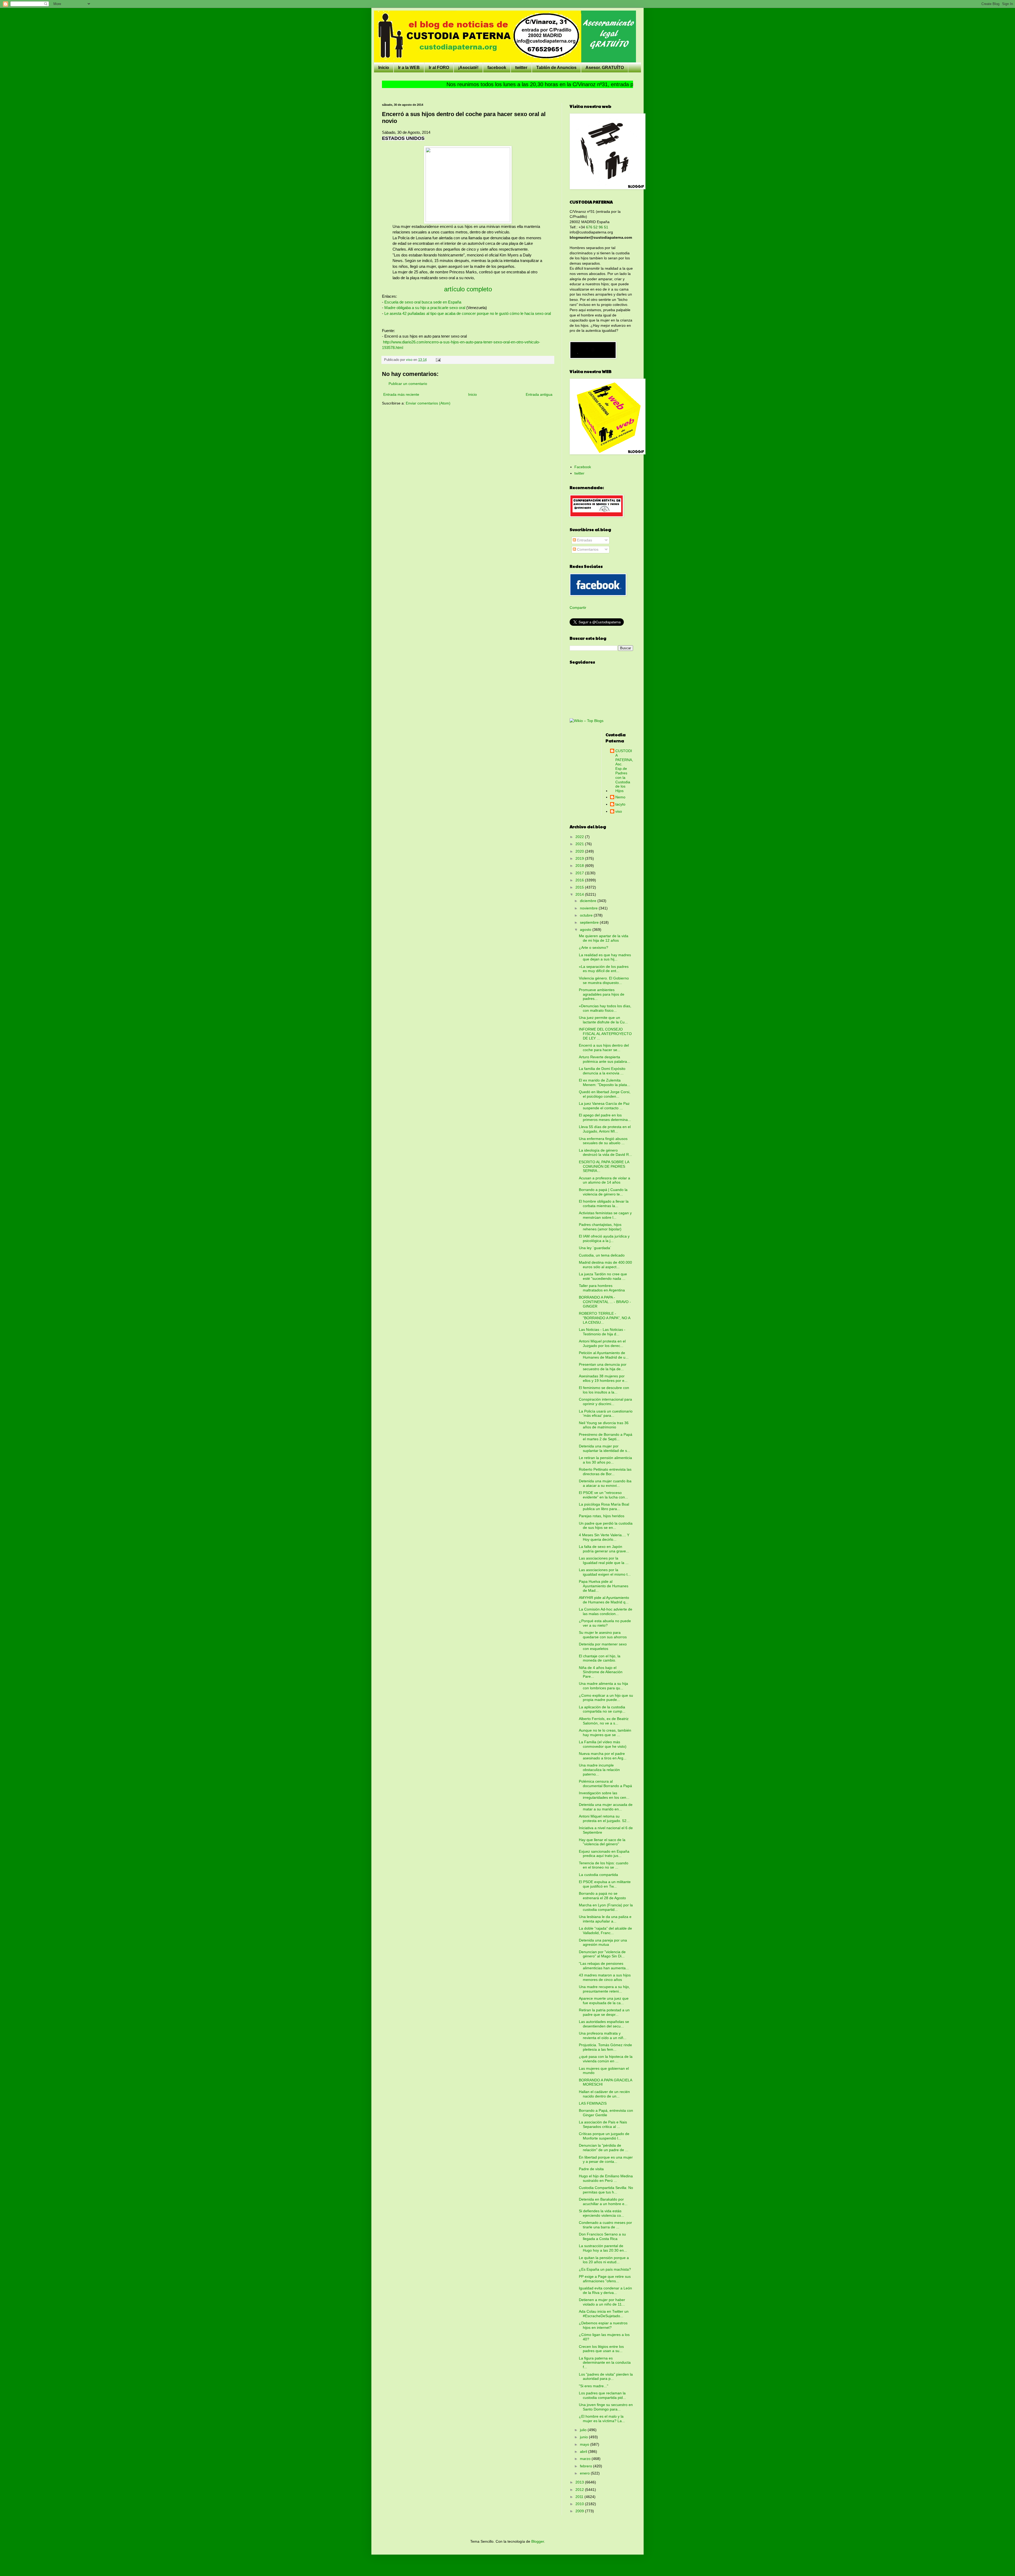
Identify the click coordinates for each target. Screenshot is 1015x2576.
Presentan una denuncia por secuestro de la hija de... (603, 1367)
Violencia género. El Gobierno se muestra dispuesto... (604, 980)
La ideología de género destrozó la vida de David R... (605, 1153)
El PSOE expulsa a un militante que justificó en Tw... (605, 1884)
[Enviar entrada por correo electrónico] (438, 360)
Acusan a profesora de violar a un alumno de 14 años (605, 1180)
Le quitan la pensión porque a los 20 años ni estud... (604, 2260)
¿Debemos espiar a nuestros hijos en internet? (603, 2325)
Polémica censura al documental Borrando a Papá (605, 1784)
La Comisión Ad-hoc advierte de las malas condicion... (606, 1611)
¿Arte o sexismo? (594, 947)
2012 (580, 2490)
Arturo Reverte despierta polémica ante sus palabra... (605, 1059)
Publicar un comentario (408, 384)
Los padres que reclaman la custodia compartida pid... (602, 2395)
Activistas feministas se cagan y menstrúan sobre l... (605, 1215)
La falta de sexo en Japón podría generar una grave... (604, 1549)
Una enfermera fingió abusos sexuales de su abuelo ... (603, 1141)
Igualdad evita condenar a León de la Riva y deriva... (605, 2290)
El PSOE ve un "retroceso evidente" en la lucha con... (603, 1495)
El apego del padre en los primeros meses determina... (605, 1117)
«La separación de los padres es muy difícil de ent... (604, 969)
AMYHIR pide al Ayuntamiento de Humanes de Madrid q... (604, 1600)
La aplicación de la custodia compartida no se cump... (602, 1709)
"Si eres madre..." (594, 2386)
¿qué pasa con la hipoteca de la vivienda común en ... (606, 2059)
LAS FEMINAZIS (593, 2103)
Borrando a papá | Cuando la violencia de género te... (603, 1192)
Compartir (578, 608)
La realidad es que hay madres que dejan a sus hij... (605, 957)
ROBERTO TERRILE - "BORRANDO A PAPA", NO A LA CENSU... (605, 1318)
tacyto (620, 804)
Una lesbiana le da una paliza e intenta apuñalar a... (605, 1919)
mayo (585, 2444)
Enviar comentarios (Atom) (428, 403)
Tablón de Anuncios (556, 68)
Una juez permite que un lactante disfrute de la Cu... (603, 1020)
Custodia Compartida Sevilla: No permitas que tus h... (606, 2190)
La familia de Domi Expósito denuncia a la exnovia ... (602, 1071)
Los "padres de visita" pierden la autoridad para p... (606, 2377)
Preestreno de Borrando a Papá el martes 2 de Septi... (606, 1437)
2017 (580, 873)
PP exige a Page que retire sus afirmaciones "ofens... (605, 2279)
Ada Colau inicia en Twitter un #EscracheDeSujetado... (604, 2314)
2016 (580, 880)
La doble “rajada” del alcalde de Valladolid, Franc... (605, 1931)
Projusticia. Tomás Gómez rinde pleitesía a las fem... (605, 2047)
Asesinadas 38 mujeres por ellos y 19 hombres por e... (603, 1378)
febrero (587, 2466)
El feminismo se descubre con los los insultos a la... (604, 1390)
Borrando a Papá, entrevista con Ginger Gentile (606, 2113)
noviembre (589, 908)
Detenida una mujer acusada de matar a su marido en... (606, 1807)
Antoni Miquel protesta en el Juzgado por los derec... (602, 1343)
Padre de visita (591, 2169)
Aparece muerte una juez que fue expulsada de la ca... (604, 2001)
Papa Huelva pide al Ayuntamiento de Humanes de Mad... (604, 1586)
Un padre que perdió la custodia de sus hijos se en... (606, 1526)
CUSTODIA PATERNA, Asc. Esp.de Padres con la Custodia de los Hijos (624, 771)
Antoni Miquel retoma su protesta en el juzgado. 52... (604, 1818)
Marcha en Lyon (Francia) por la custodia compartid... (606, 1907)
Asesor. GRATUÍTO (605, 68)
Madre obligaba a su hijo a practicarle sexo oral (425, 308)
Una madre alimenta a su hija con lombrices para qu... (603, 1686)
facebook (497, 68)
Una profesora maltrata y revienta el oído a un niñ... (603, 2035)
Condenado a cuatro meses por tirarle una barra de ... (605, 2225)
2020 (580, 851)
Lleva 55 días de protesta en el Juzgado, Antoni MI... (605, 1129)
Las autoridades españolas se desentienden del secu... (604, 2024)
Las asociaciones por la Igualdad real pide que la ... (604, 1560)
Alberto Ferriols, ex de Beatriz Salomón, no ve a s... (604, 1721)
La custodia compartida (598, 1875)
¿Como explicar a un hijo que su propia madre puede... (606, 1698)
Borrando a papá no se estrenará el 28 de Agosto (602, 1896)
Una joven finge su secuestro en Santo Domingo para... (606, 2407)
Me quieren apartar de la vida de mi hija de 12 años (604, 938)
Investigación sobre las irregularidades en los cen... (604, 1795)
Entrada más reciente (401, 394)
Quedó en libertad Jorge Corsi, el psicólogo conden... (605, 1094)
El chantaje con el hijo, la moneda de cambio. (600, 1658)
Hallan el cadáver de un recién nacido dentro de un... (604, 2094)
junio (584, 2437)
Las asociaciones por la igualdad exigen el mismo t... (605, 1572)
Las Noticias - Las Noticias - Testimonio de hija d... (602, 1332)
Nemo (620, 797)
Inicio (384, 68)
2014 (580, 894)
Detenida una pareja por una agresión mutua (603, 1942)
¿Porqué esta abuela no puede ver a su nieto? (605, 1623)
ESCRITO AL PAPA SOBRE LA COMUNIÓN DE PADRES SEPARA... (604, 1166)
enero (585, 2473)
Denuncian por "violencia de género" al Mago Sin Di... (602, 1954)
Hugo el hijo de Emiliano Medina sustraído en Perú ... (606, 2178)
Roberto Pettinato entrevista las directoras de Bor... (605, 1472)
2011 (580, 2497)
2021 (580, 844)
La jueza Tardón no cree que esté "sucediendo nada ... (603, 1276)
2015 (580, 887)
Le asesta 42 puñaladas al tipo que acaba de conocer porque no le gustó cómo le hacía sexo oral (468, 313)
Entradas (584, 540)
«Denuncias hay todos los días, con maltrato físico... (605, 1008)
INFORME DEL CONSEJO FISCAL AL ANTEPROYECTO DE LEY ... (605, 1034)
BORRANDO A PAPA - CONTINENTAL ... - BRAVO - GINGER (605, 1302)
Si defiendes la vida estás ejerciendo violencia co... (601, 2213)
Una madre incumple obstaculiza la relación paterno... (599, 1770)
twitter (521, 68)
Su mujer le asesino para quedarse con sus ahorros (603, 1635)
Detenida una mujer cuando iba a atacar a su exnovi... (605, 1483)
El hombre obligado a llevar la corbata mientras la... (604, 1204)
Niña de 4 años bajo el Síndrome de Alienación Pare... (601, 1672)
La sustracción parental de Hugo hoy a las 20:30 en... (603, 2248)
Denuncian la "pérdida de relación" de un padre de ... (604, 2148)
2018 (580, 866)
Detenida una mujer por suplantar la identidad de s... (605, 1448)
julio (584, 2430)
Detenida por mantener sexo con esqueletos (603, 1646)
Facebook (583, 467)
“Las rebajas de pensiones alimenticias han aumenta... (604, 1966)
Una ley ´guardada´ (595, 1248)
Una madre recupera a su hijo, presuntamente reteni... (604, 1989)
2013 (580, 2482)
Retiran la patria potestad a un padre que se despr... (604, 2012)
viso (619, 811)
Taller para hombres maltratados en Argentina (602, 1288)
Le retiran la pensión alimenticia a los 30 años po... (605, 1460)
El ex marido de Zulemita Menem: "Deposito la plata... (605, 1082)
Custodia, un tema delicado (602, 1255)
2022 (580, 837)
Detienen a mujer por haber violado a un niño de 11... (602, 2302)
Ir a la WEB (409, 68)
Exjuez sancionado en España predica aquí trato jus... (604, 1854)
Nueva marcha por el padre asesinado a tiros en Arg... (603, 1756)
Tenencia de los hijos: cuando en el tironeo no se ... (604, 1865)
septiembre (590, 922)
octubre (587, 915)
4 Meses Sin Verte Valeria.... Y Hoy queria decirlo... (604, 1537)
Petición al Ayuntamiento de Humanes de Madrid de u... (604, 1355)
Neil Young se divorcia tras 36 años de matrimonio (604, 1425)
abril (584, 2451)
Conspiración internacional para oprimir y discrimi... (605, 1402)
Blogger (538, 2541)
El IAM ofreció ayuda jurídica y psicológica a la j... (604, 1238)
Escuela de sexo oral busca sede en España (423, 302)
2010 (580, 2504)
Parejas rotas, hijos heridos (602, 1516)
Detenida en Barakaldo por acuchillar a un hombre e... (603, 2202)
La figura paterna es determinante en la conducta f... (605, 2363)
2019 (580, 858)
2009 (580, 2511)
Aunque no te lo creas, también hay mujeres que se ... (605, 1733)
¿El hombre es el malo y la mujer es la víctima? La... (602, 2419)
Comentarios (587, 549)
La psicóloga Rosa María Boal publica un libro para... (604, 1506)
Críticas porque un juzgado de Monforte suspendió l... (604, 2136)
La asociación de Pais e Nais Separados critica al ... (603, 2124)
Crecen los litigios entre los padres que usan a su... (601, 2349)
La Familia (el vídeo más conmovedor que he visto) (603, 1744)
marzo (586, 2459)
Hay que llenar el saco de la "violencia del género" (602, 1842)
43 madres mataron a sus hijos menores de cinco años (605, 1977)
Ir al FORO (439, 68)
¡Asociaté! (468, 68)
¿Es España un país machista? (605, 2269)
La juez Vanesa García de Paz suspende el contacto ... (604, 1106)
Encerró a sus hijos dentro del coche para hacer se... (604, 1048)
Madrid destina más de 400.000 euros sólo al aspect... (605, 1265)
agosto (586, 930)
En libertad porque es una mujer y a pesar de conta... (606, 2159)
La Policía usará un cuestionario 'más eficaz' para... (606, 1413)
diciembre (589, 901)
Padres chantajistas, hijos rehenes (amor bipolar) (600, 1227)
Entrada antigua (539, 394)
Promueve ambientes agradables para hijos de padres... (602, 994)
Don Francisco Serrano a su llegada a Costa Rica (602, 2236)
